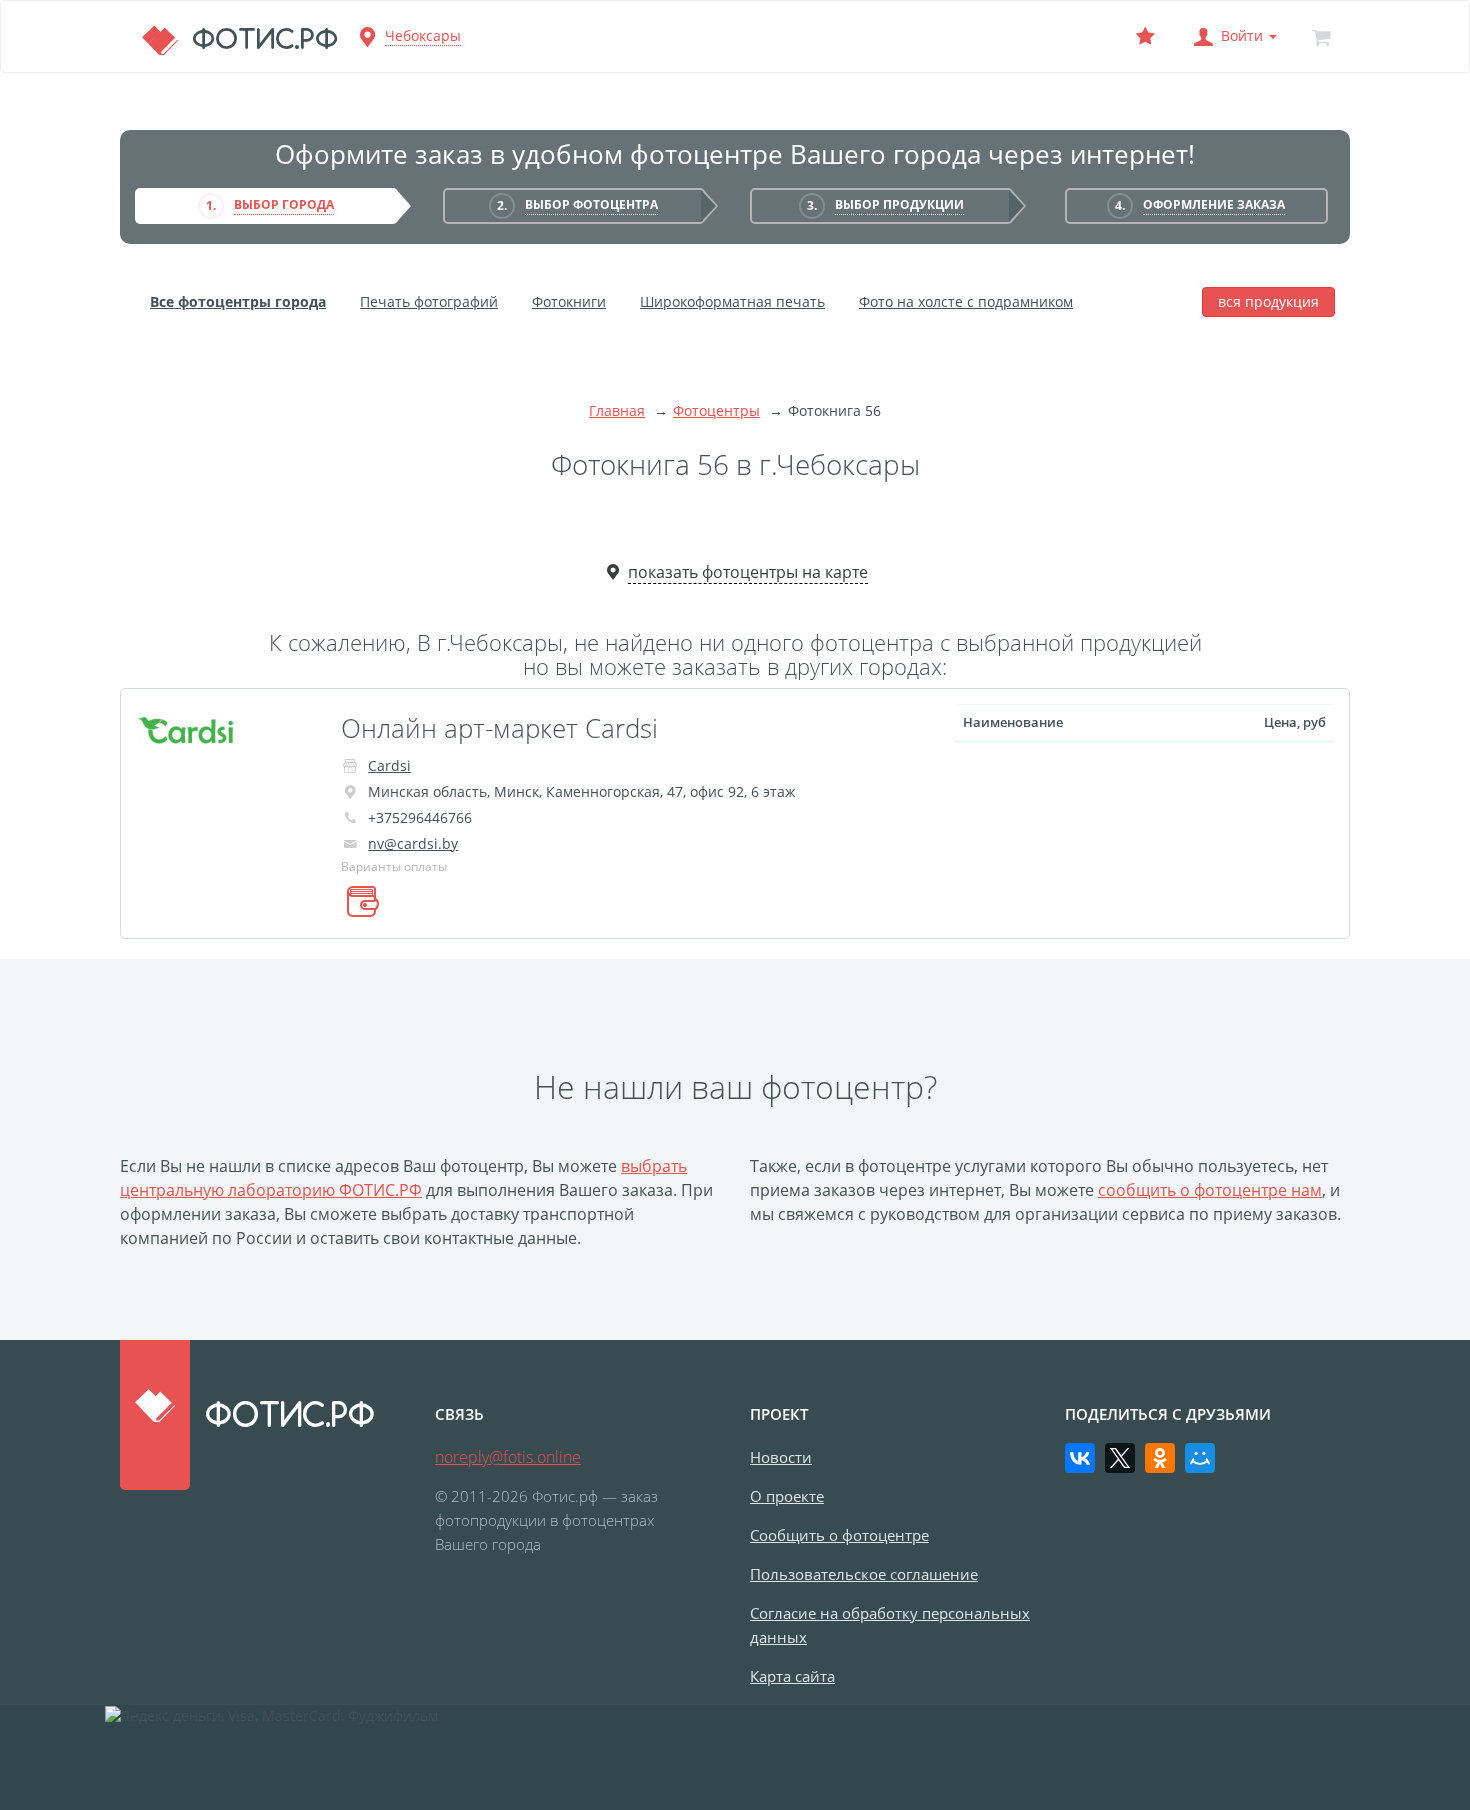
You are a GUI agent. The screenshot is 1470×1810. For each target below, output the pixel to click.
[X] (1120, 1458)
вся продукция (1268, 301)
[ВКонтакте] (1080, 1458)
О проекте (787, 1496)
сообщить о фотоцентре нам (1210, 1190)
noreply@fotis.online (508, 1457)
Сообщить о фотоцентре (839, 1535)
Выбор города (284, 204)
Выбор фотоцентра (591, 204)
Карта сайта (792, 1676)
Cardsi (389, 765)
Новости (781, 1457)
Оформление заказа (1214, 204)
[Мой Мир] (1200, 1458)
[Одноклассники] (1160, 1458)
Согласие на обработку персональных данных (890, 1625)
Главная (617, 410)
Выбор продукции (899, 204)
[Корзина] (1321, 36)
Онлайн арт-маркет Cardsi (499, 728)
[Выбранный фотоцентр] (1145, 36)
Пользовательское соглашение (864, 1574)
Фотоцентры (716, 410)
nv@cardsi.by (413, 843)
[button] (1233, 36)
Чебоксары (423, 35)
